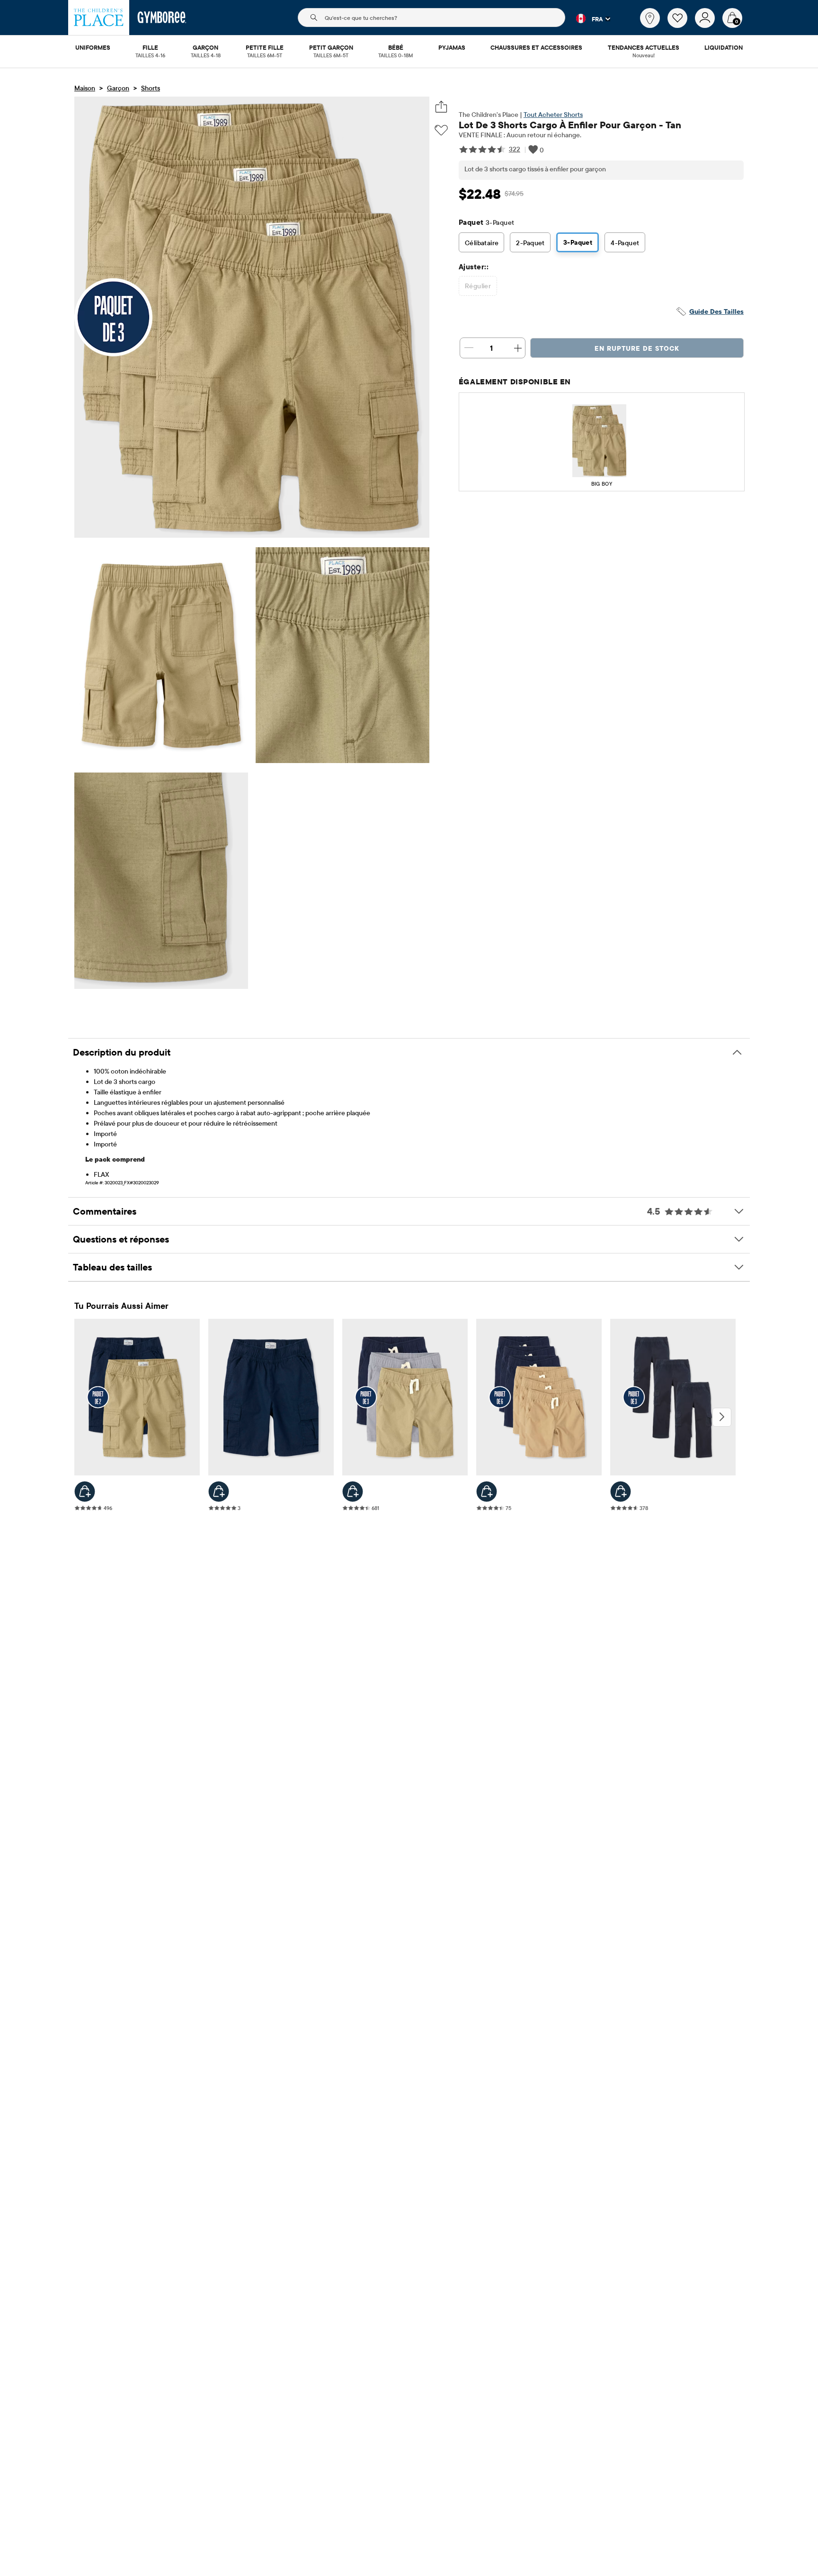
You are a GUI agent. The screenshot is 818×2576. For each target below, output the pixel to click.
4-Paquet (625, 243)
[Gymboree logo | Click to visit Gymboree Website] (162, 18)
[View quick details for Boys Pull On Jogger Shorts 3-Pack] (353, 1492)
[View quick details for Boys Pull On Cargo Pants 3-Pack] (621, 1492)
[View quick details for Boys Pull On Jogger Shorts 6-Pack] (487, 1492)
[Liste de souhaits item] (681, 26)
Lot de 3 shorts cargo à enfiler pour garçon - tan (570, 125)
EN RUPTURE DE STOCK (637, 348)
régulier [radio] (478, 286)
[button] (588, 18)
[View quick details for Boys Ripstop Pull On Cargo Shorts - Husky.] (219, 1492)
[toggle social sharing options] (441, 107)
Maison (85, 88)
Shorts (151, 88)
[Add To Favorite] (441, 130)
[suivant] (722, 1417)
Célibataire (482, 243)
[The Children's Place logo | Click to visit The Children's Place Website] (99, 18)
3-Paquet (578, 242)
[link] (650, 18)
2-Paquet (530, 243)
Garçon (118, 88)
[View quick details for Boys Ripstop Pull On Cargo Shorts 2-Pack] (85, 1492)
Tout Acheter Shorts (553, 115)
